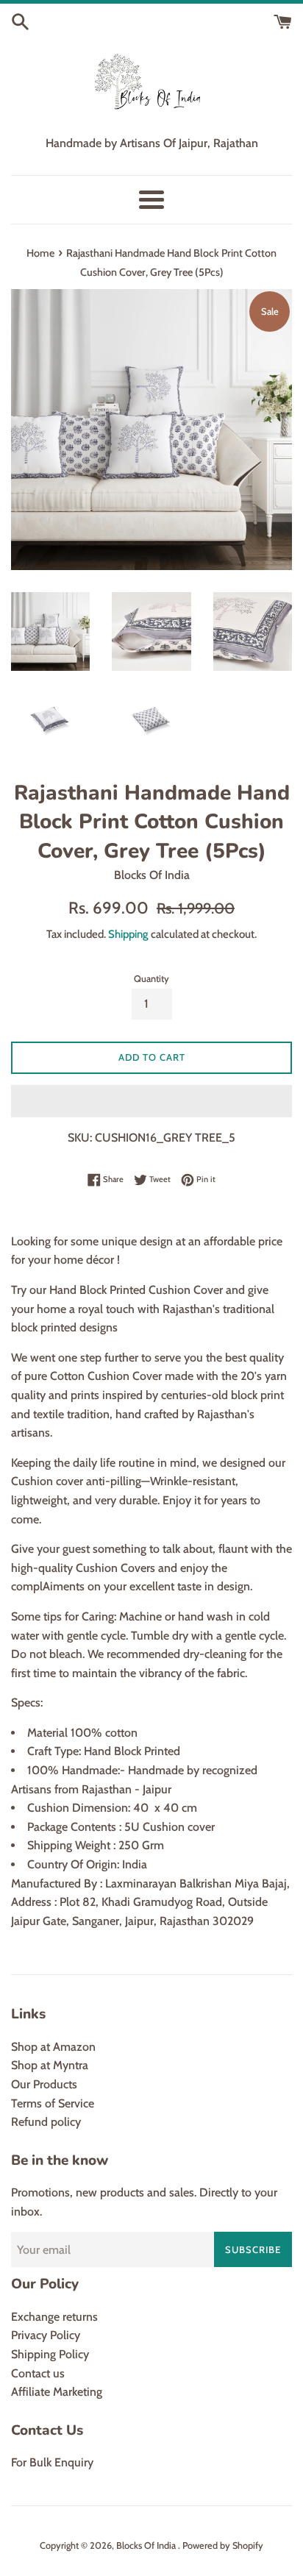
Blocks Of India (147, 2545)
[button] (151, 1101)
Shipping (128, 934)
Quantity (151, 979)
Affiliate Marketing (57, 2392)
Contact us (38, 2373)
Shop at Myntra (50, 2065)
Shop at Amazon (53, 2047)
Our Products (44, 2084)
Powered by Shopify (223, 2545)
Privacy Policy (46, 2335)
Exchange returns (54, 2317)
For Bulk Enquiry (52, 2462)
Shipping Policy (50, 2354)
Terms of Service (53, 2103)
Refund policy (46, 2122)
